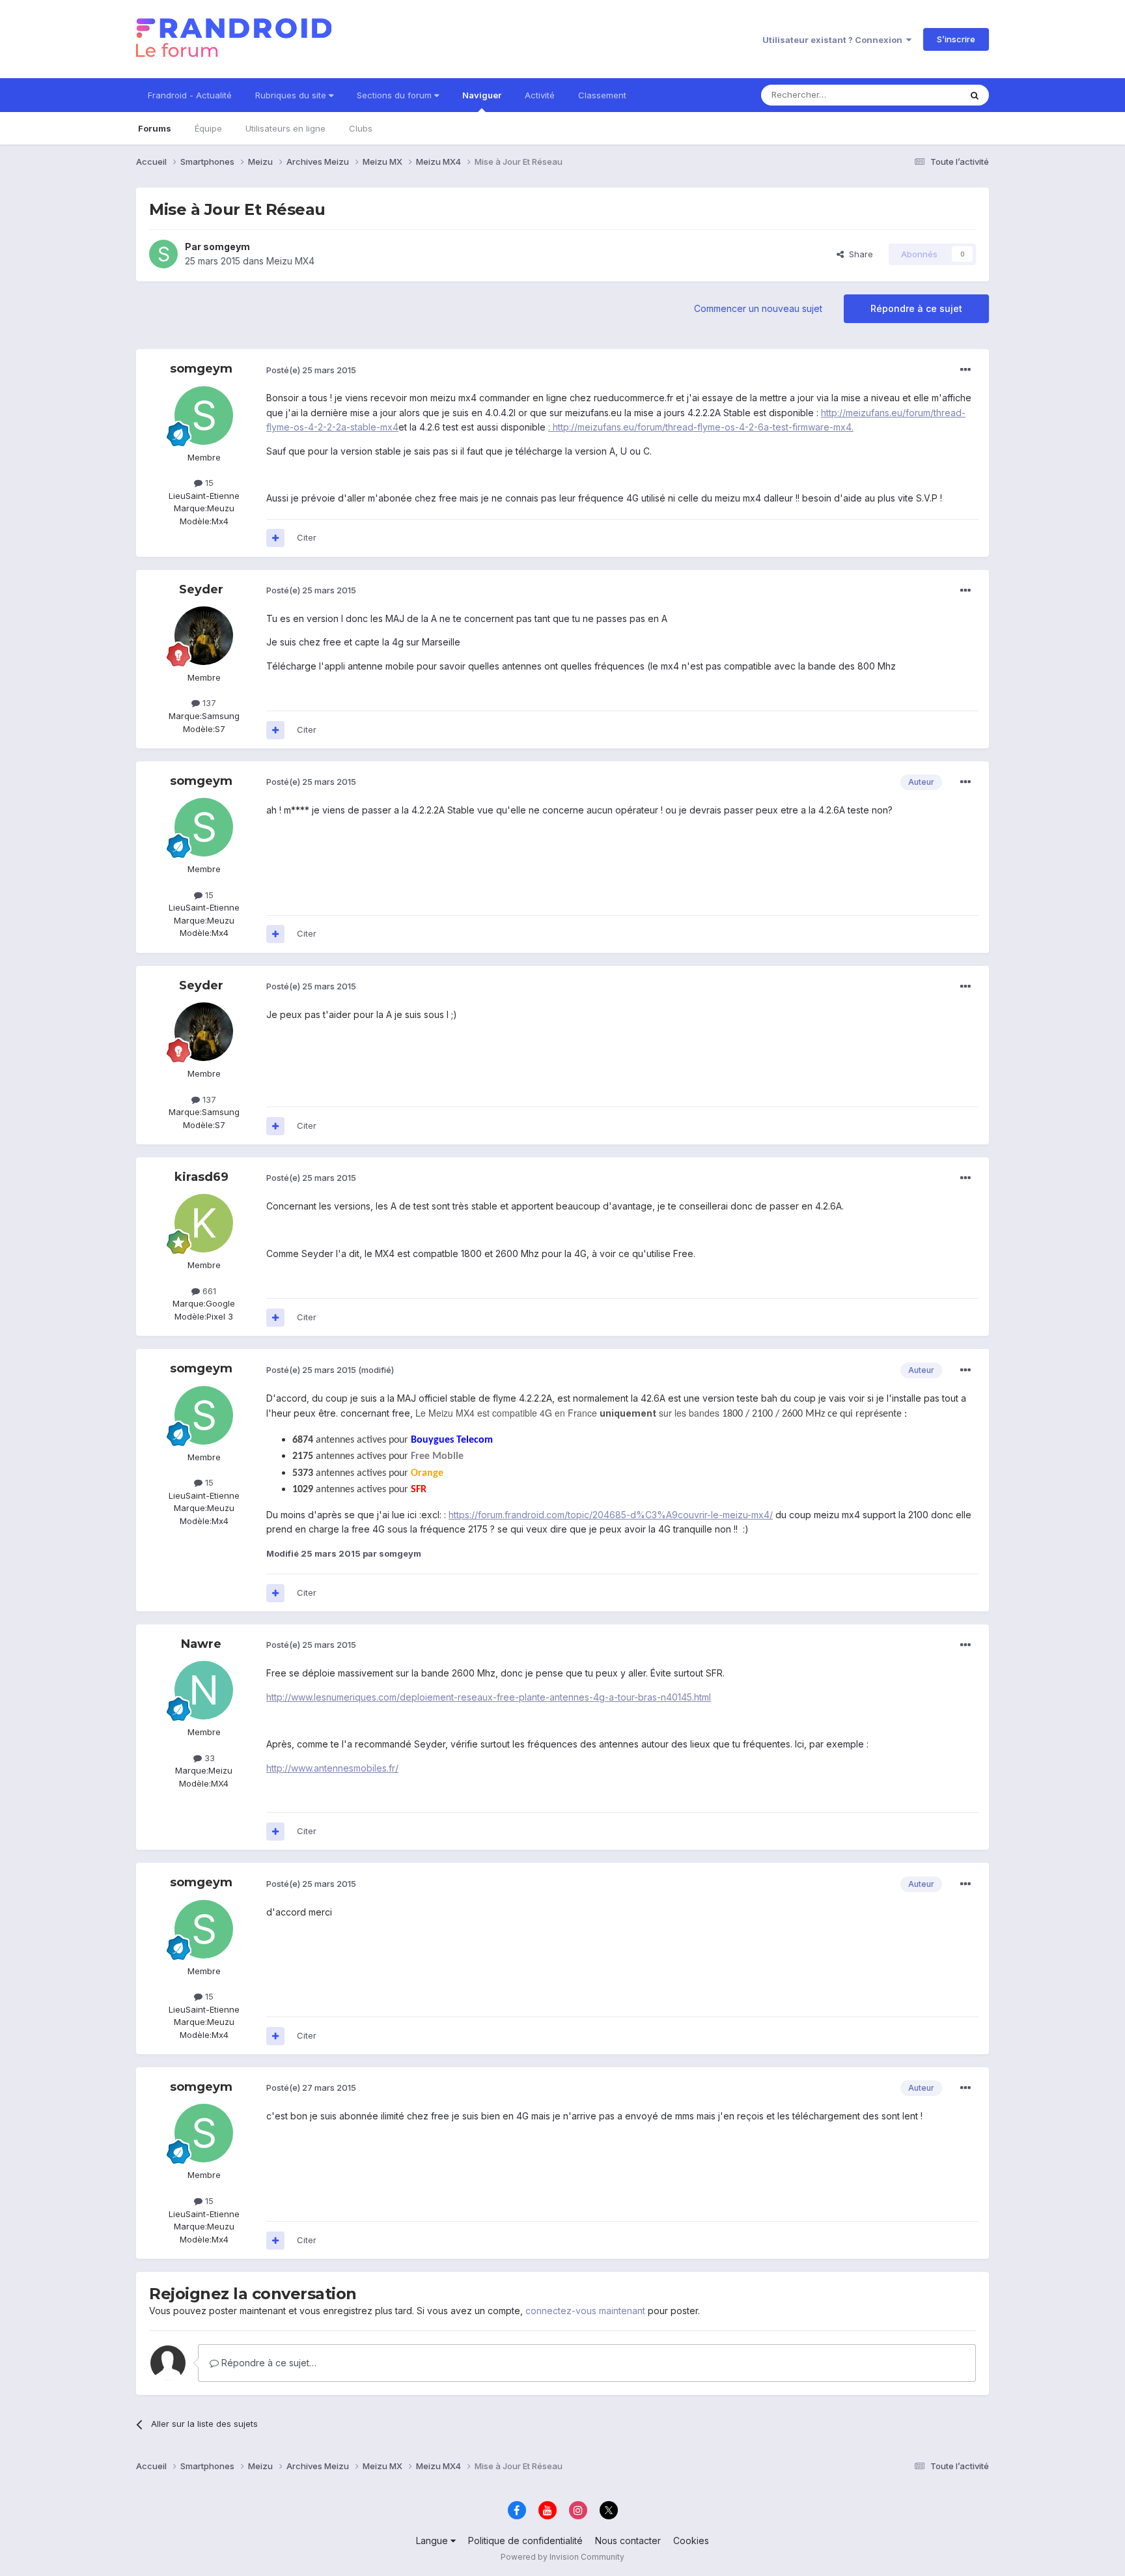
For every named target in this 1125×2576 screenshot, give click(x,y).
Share (858, 254)
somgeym (227, 247)
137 (208, 703)
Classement (602, 95)
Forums (155, 128)
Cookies (691, 2541)
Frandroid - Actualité (190, 95)
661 (208, 1291)
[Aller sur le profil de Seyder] (204, 636)
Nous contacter (628, 2541)
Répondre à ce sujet (916, 308)
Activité (540, 95)
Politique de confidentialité (525, 2541)
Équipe (208, 128)
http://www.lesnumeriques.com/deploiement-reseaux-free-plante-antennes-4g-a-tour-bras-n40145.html (489, 1697)
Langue (433, 2541)
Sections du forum (396, 95)
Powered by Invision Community (562, 2557)
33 (208, 1758)
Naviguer (482, 95)
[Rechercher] (975, 95)
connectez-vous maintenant (585, 2311)
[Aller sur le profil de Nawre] (204, 1690)
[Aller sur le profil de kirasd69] (204, 1223)
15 (208, 483)
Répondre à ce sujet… (268, 2363)
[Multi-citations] (275, 538)
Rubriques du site (292, 95)
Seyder (201, 589)
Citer (307, 537)
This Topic (922, 95)
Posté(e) (311, 370)
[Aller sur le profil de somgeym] (163, 254)
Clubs (361, 128)
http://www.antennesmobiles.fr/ (332, 1768)
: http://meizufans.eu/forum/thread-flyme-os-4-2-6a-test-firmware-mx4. (701, 427)
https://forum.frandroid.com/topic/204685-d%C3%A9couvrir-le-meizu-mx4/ (611, 1515)
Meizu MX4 (290, 261)
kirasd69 (201, 1177)
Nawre (201, 1644)
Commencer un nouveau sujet (758, 308)
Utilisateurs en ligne (285, 128)
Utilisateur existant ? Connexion (834, 40)
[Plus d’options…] (965, 370)
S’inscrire (956, 39)
